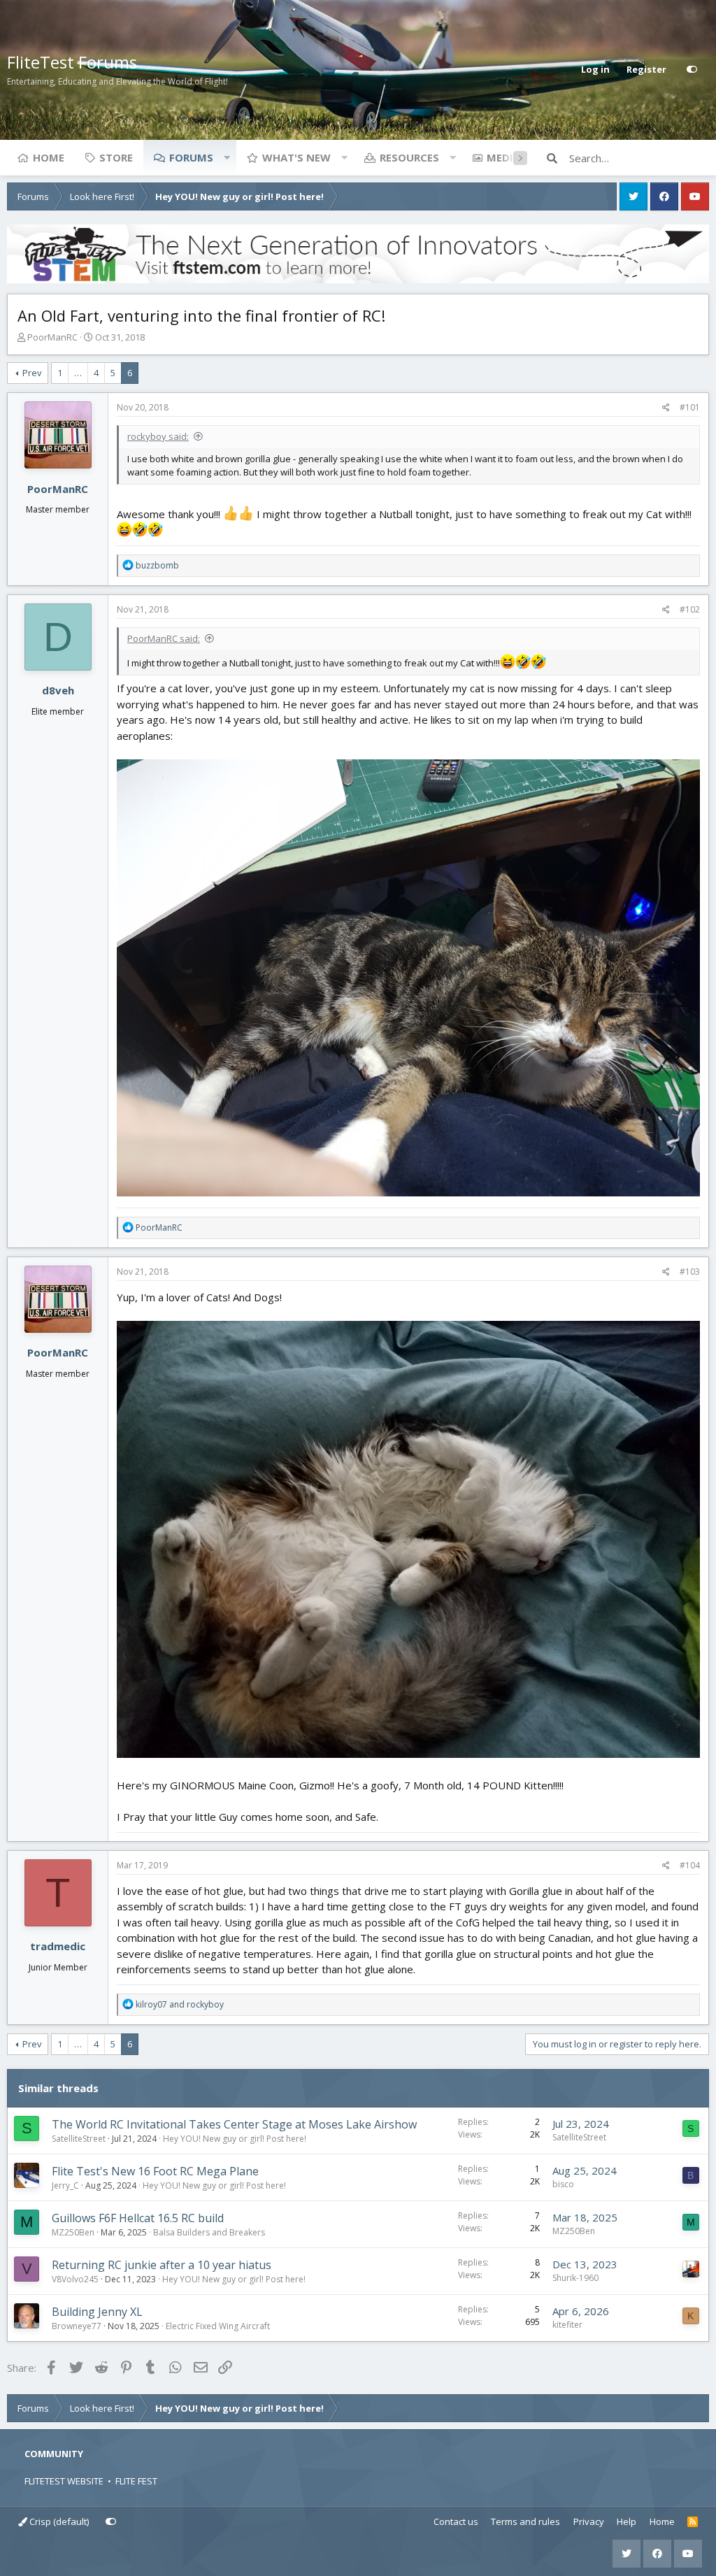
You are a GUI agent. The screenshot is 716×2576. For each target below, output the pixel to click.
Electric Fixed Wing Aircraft (218, 2326)
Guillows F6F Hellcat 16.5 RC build (138, 2218)
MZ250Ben (73, 2232)
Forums (191, 157)
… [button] (78, 373)
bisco (563, 2184)
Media (503, 157)
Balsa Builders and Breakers (209, 2232)
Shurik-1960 (575, 2278)
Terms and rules (525, 2521)
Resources (409, 157)
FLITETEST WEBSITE (64, 2481)
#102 (690, 609)
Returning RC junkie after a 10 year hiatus (162, 2265)
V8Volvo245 (75, 2279)
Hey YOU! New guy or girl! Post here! (235, 2139)
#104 (690, 1865)
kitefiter (567, 2325)
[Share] (666, 408)
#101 (690, 407)
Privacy (589, 2521)
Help (626, 2521)
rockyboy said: (158, 436)
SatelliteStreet (79, 2139)
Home (49, 157)
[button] (227, 157)
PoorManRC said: (164, 638)
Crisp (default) (58, 2521)
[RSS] (693, 2522)
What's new (296, 157)
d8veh (58, 690)
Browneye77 (77, 2326)
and (180, 2004)
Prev (32, 373)
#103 (690, 1272)
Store (116, 157)
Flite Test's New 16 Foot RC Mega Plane (155, 2171)
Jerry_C (65, 2185)
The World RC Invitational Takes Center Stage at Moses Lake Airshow (234, 2124)
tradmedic (58, 1946)
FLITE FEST (136, 2481)
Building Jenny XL (97, 2312)
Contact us (456, 2521)
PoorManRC (52, 337)
